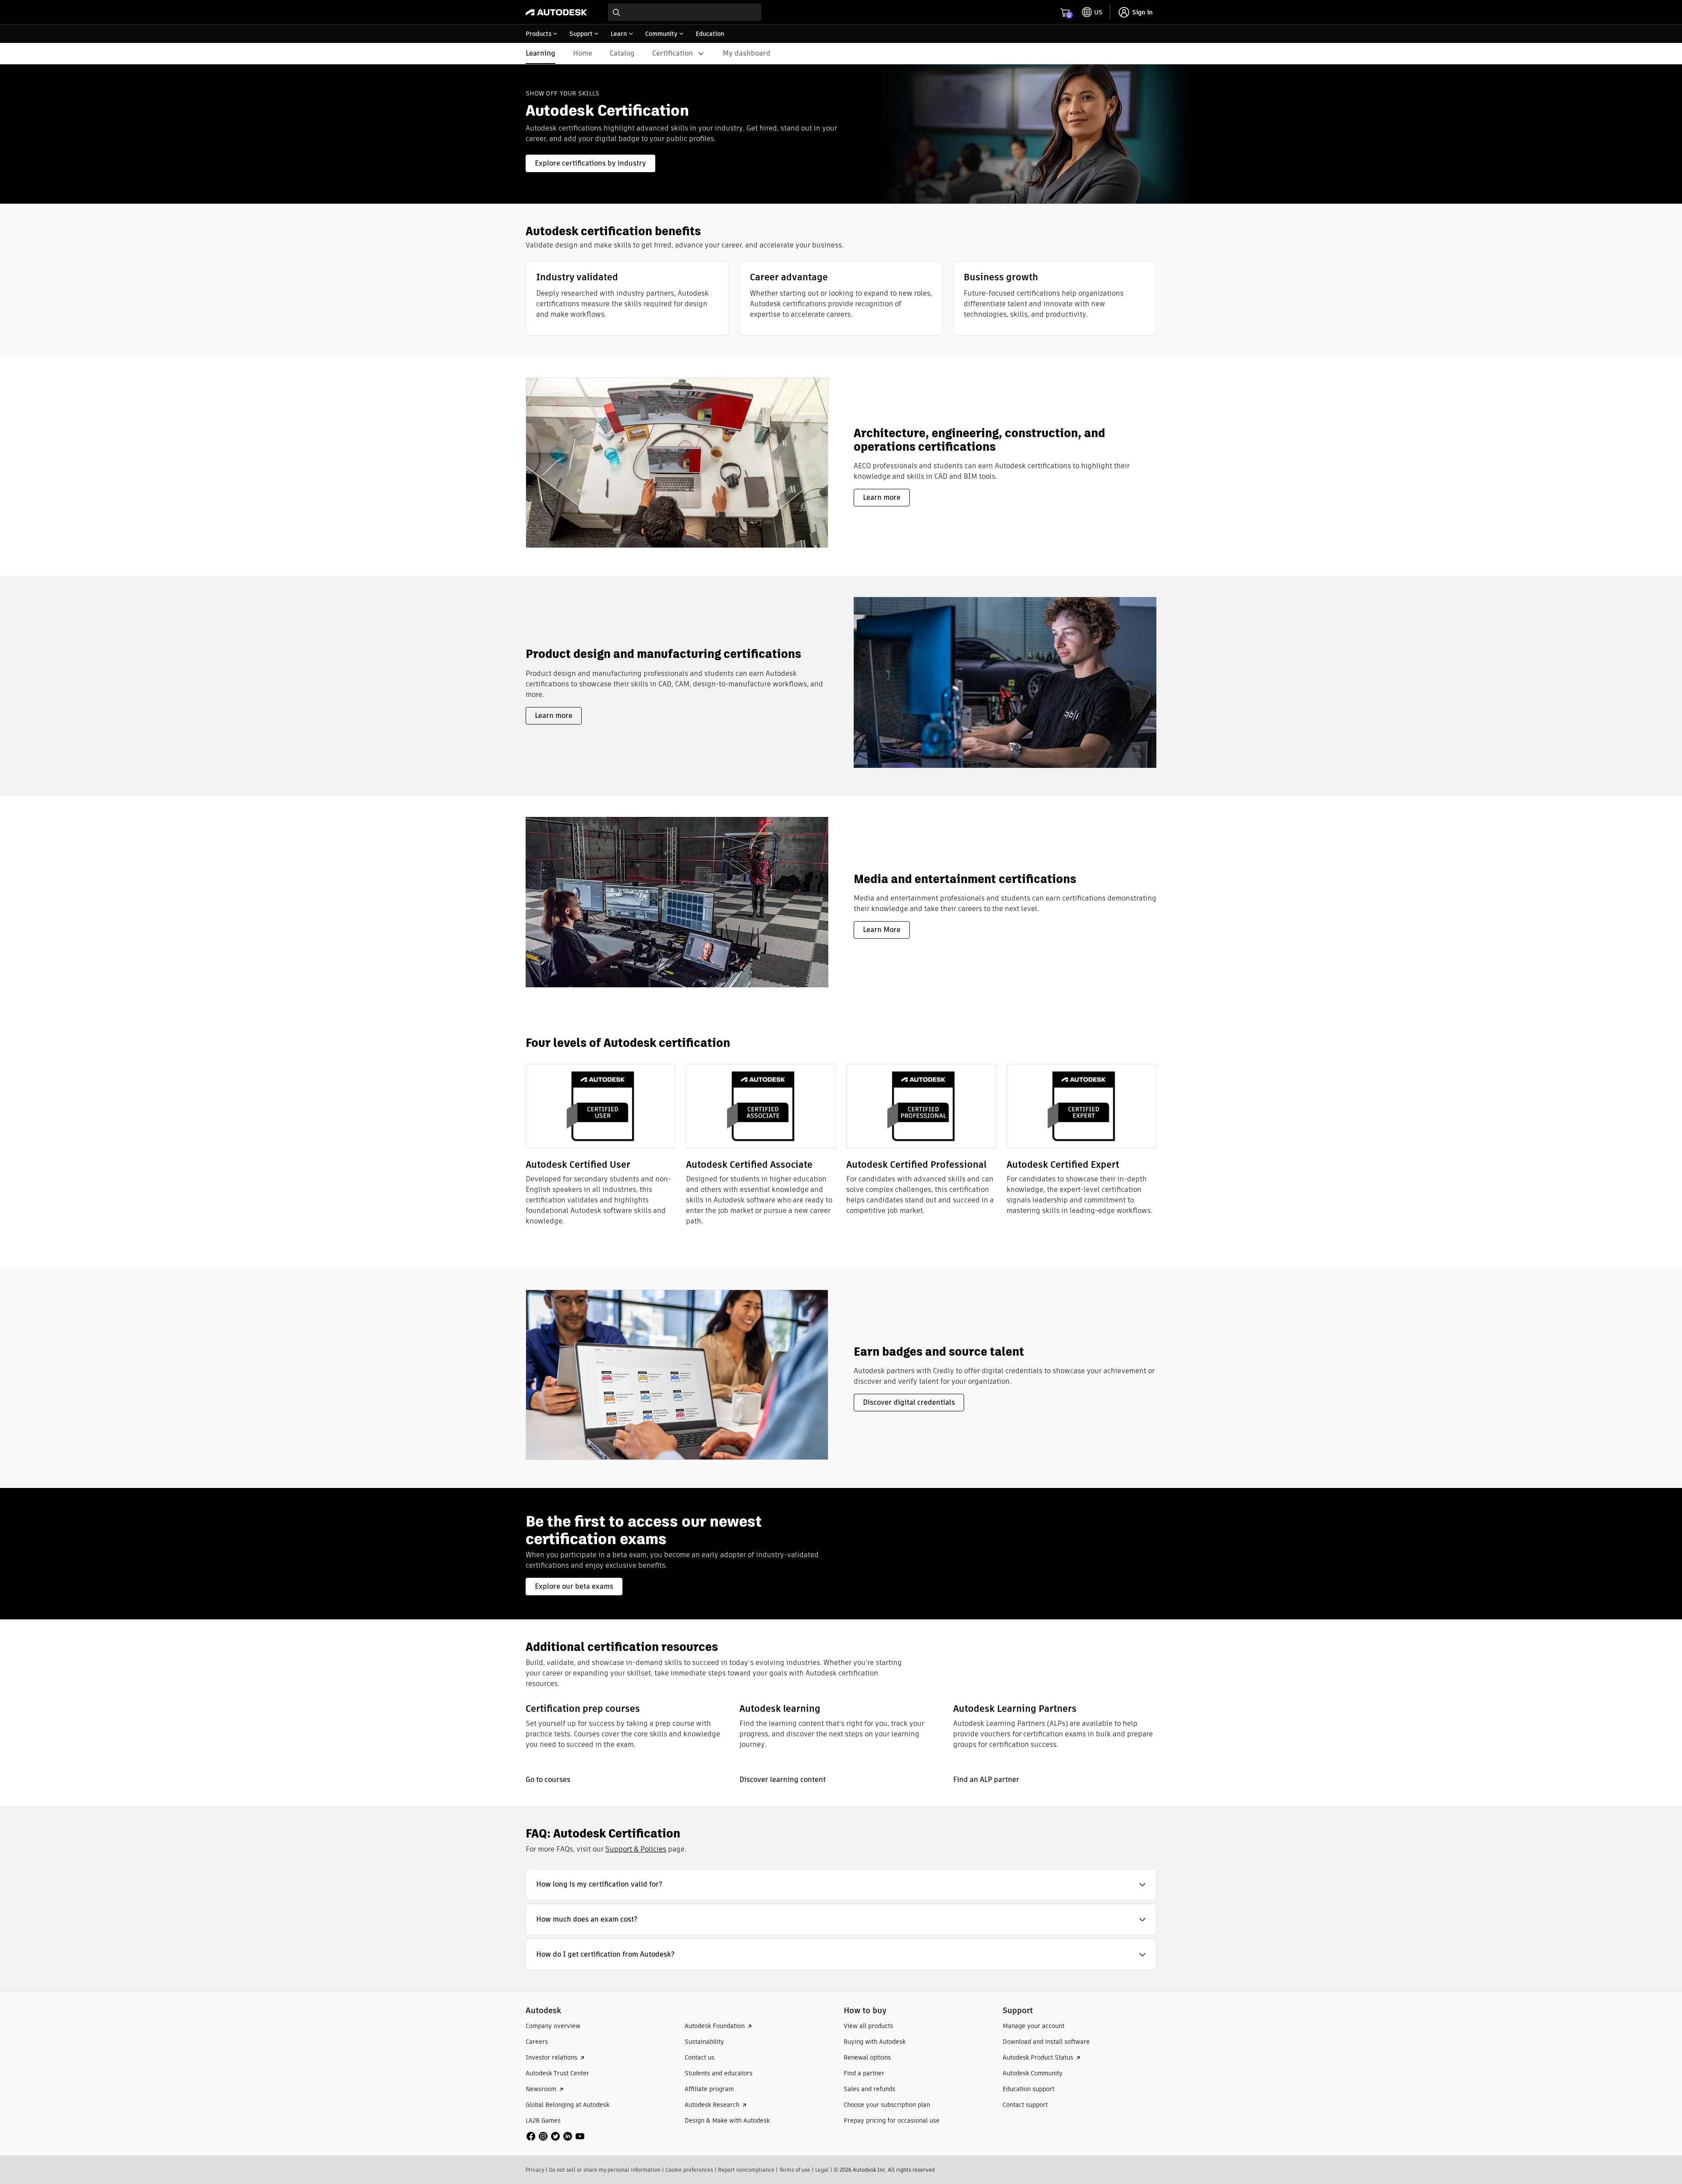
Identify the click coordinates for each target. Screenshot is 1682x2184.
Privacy (535, 2170)
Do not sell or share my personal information (605, 2170)
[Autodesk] (556, 12)
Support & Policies (636, 1849)
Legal (822, 2170)
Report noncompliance (746, 2170)
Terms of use (795, 2170)
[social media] (555, 2136)
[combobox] (685, 12)
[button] (841, 1884)
